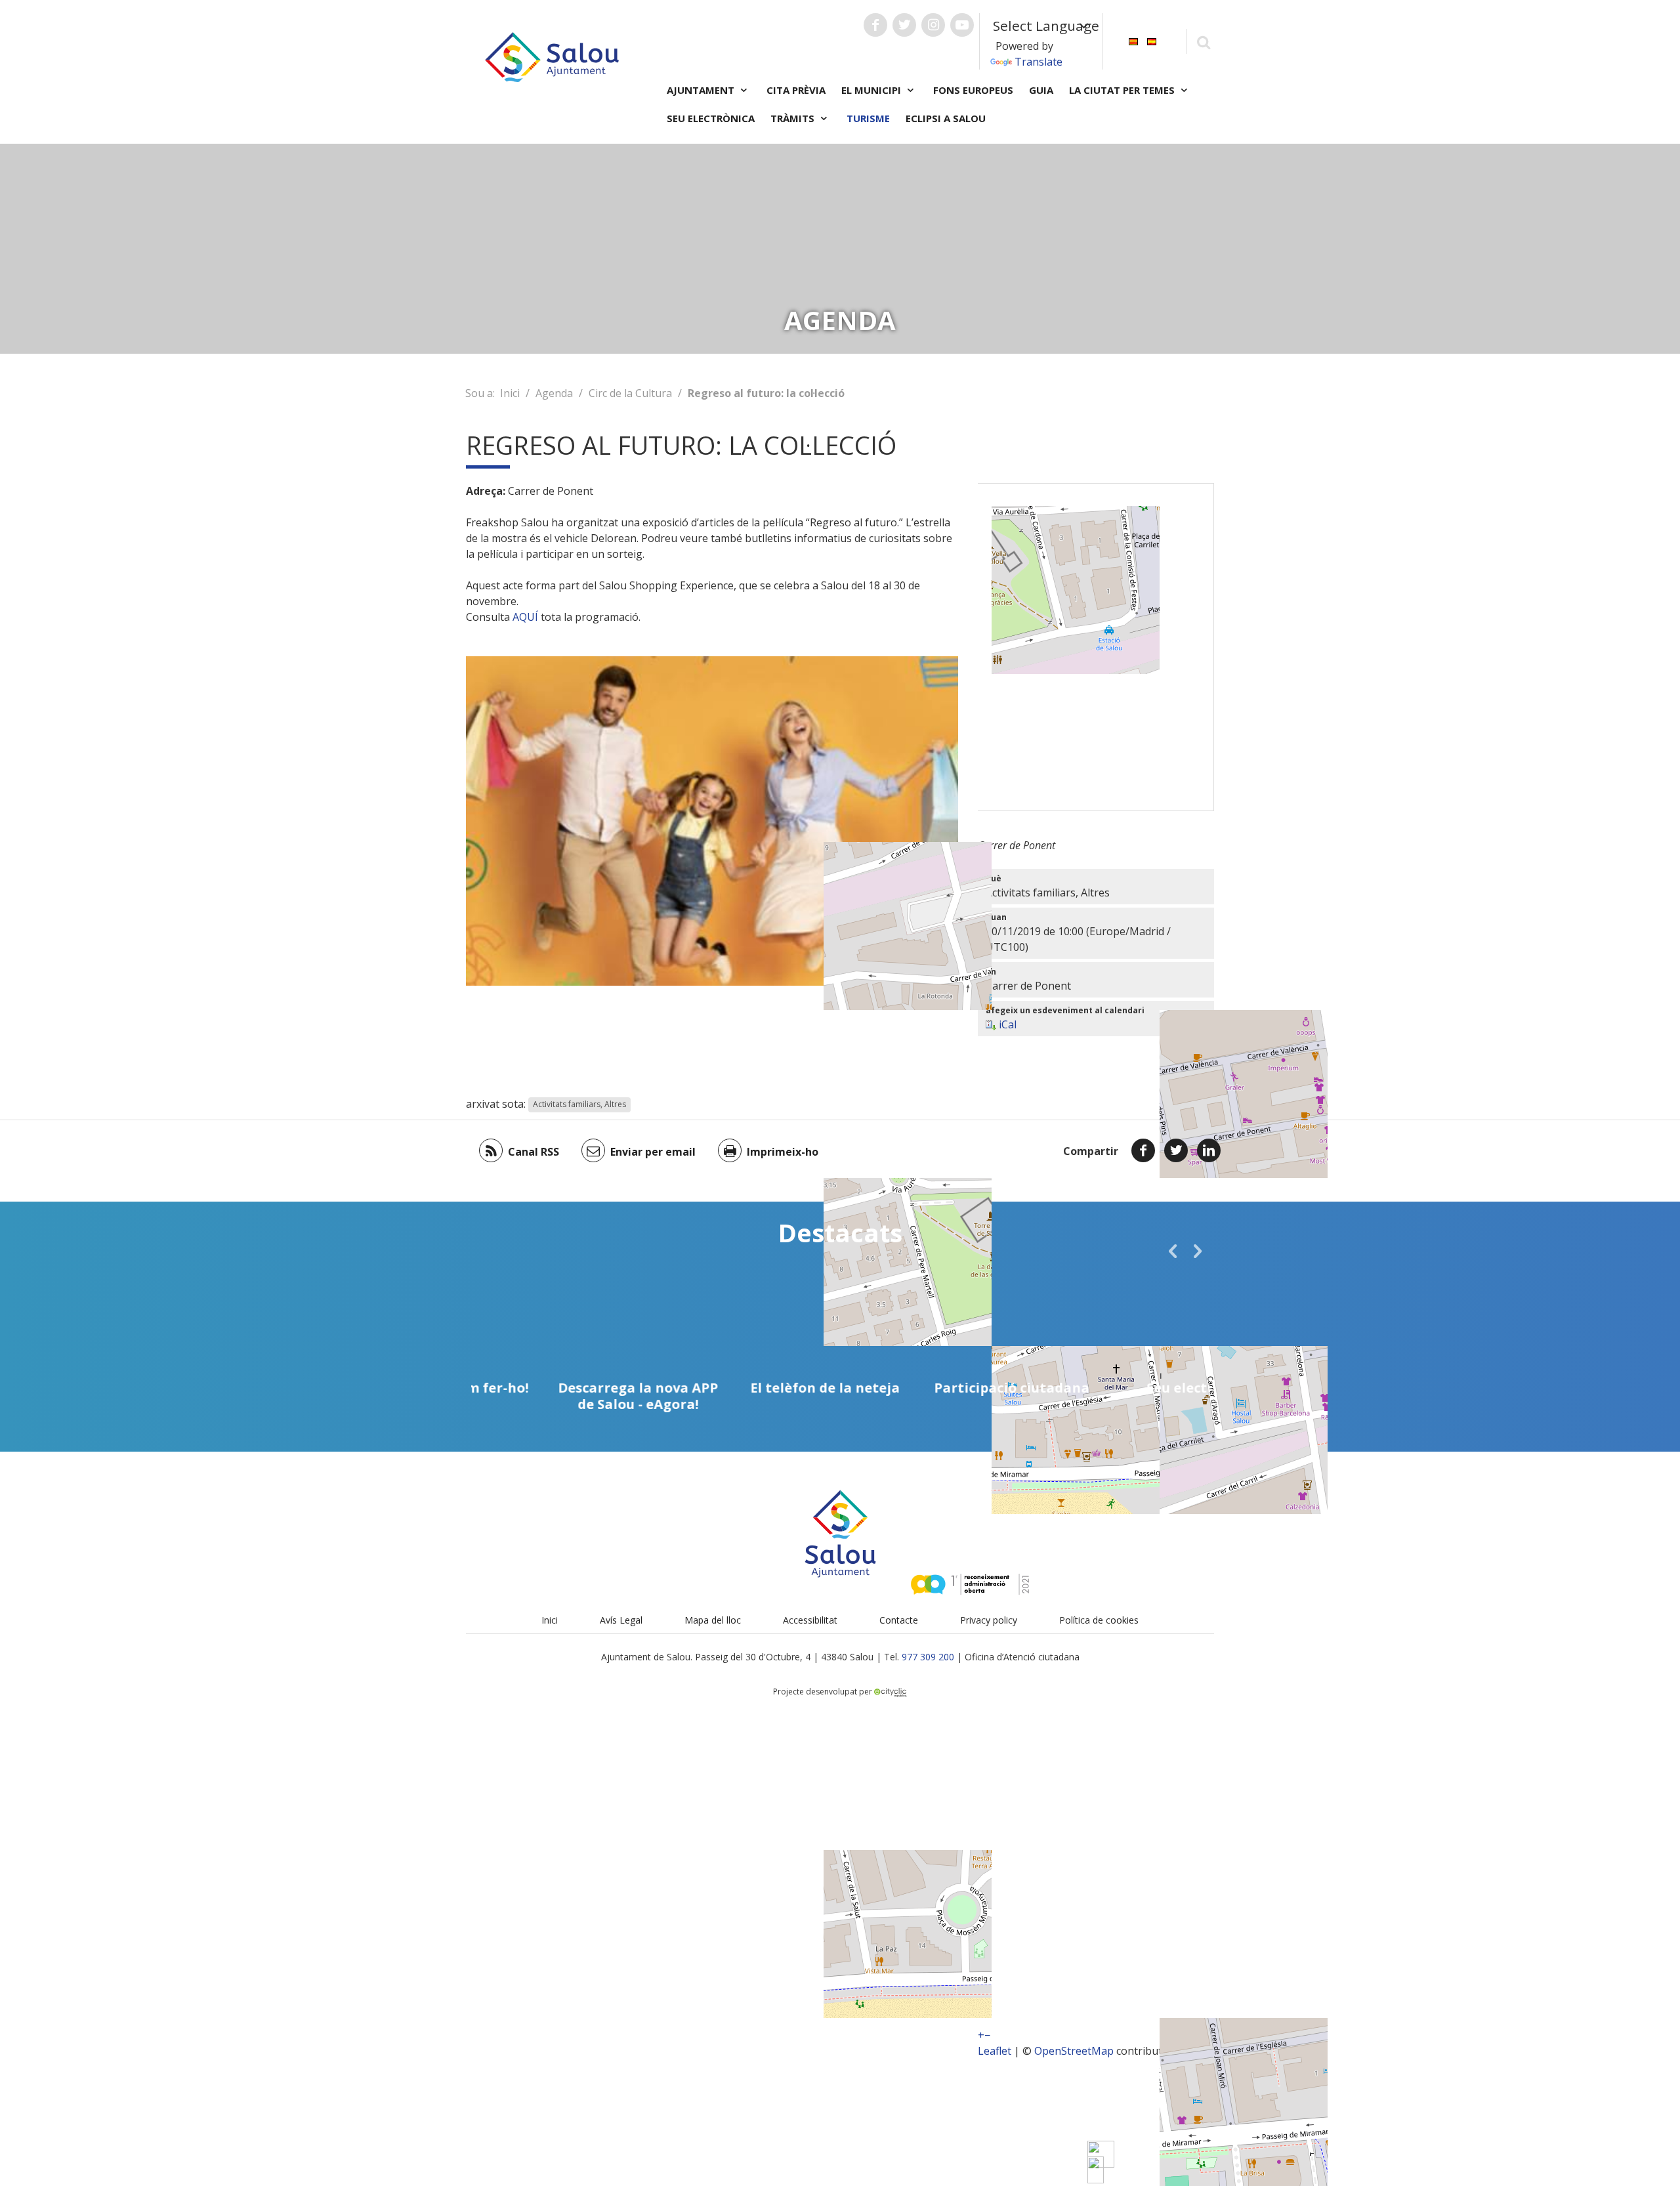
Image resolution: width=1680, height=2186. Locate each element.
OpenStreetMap (1074, 2051)
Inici (510, 393)
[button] (1173, 1251)
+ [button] (981, 2035)
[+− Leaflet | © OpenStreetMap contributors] (1096, 647)
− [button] (987, 2035)
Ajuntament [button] (702, 90)
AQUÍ (527, 617)
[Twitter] (1176, 1150)
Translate (1039, 62)
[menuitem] (1133, 40)
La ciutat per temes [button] (1123, 90)
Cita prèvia (796, 90)
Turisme (868, 118)
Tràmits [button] (794, 118)
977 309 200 (928, 1657)
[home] (552, 56)
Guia (1041, 90)
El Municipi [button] (872, 90)
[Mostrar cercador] (1203, 42)
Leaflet (995, 2051)
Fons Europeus (973, 90)
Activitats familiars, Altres (579, 1105)
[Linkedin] (1209, 1150)
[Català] (1133, 40)
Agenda (554, 393)
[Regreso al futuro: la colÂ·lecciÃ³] (1096, 2170)
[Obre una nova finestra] (875, 25)
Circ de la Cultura (630, 393)
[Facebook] (1143, 1150)
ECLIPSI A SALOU (946, 118)
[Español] (1152, 40)
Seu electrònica (711, 118)
